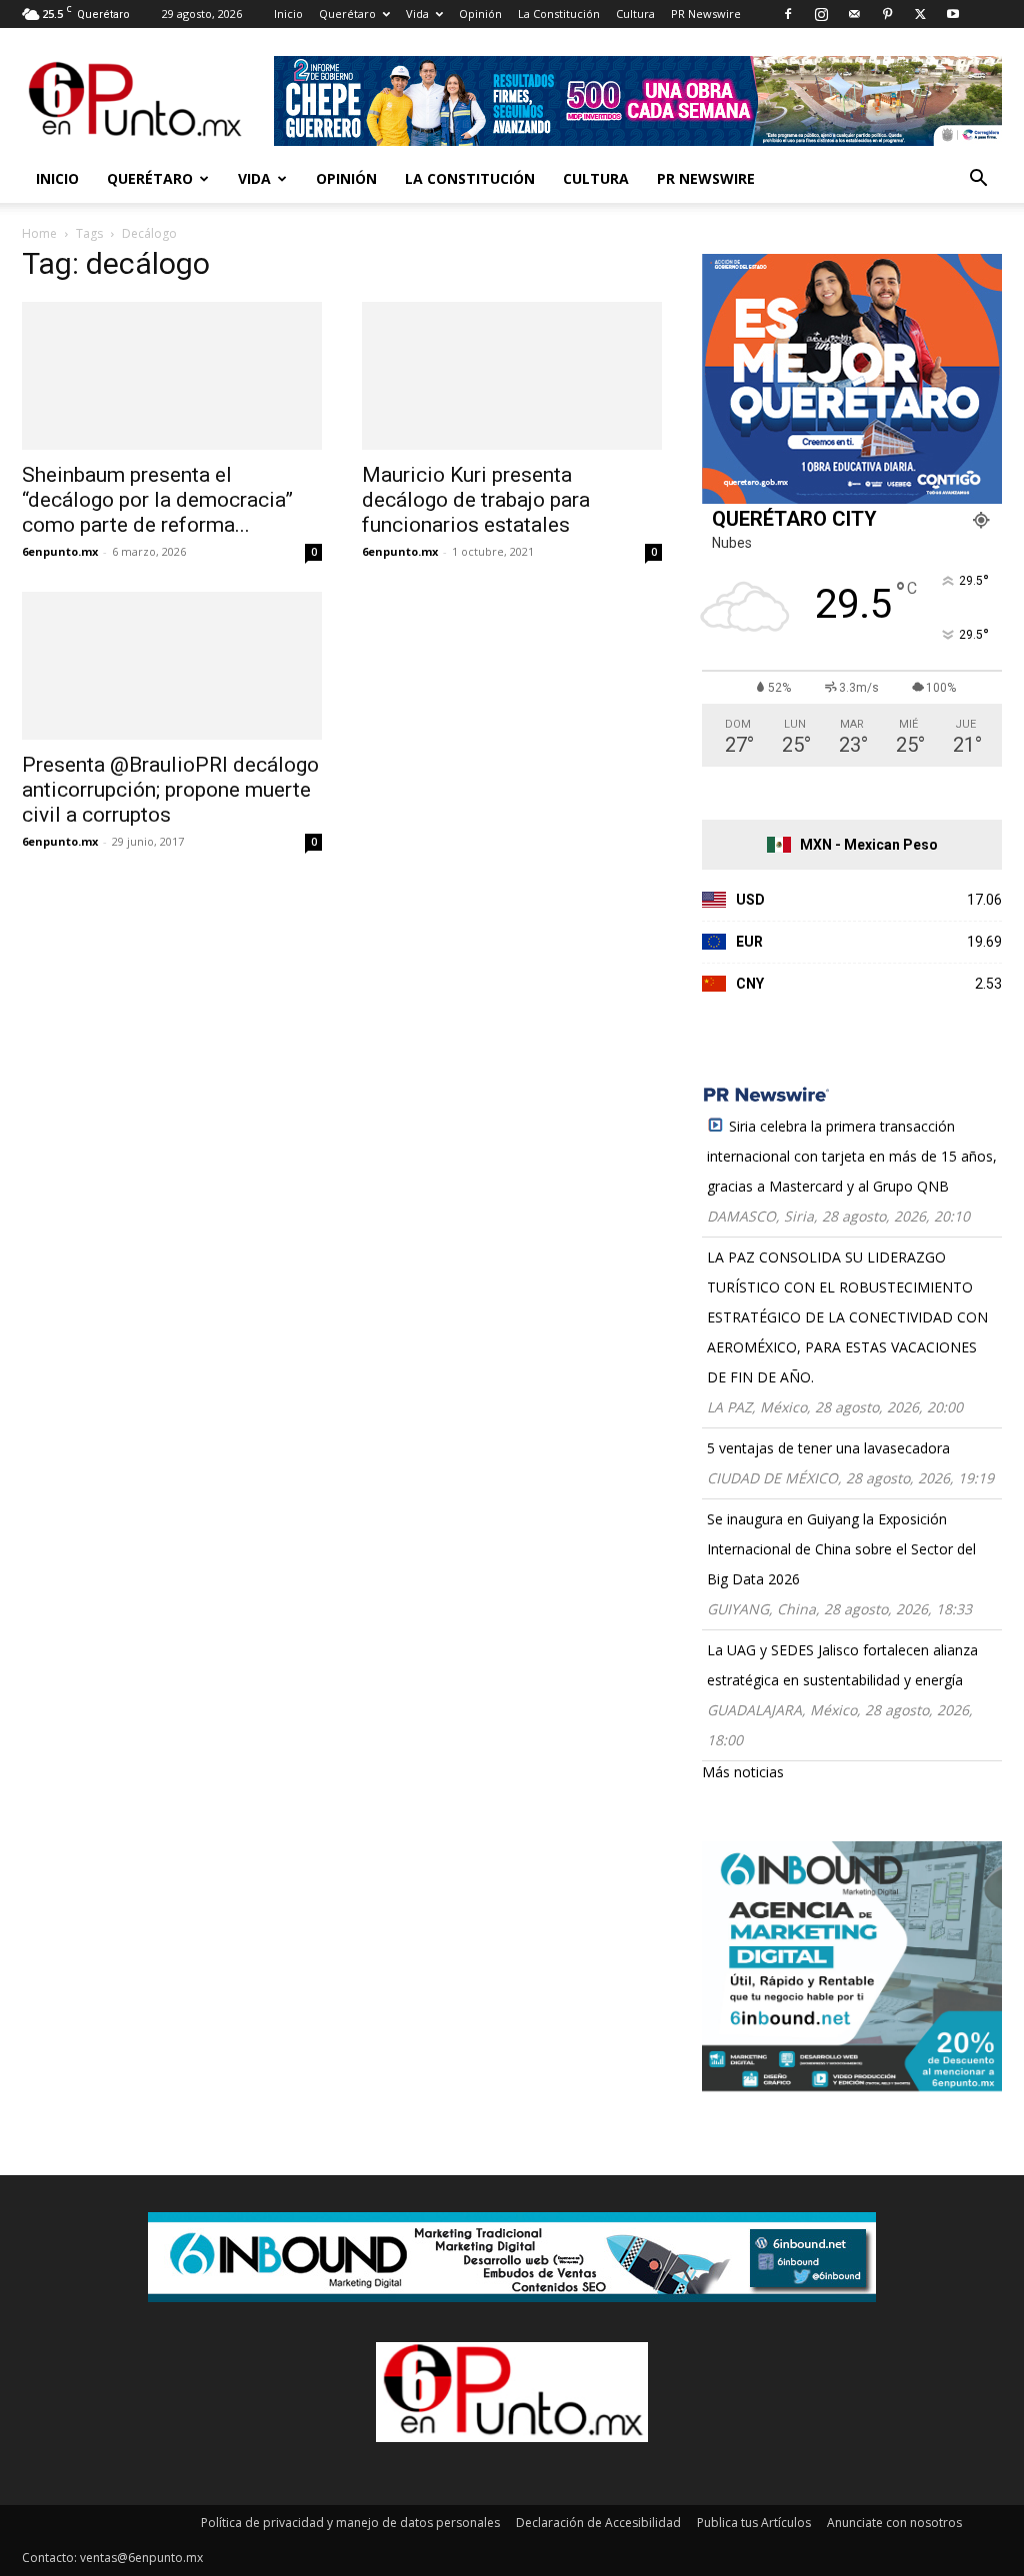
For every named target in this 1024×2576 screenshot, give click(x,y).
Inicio (288, 13)
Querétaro (347, 13)
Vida (417, 13)
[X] (920, 14)
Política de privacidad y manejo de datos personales (350, 2523)
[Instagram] (821, 14)
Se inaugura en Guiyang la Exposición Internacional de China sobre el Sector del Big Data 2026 (841, 1549)
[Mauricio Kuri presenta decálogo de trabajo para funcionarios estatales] (512, 376)
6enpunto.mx (60, 551)
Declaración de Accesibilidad (598, 2523)
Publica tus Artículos (754, 2523)
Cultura (635, 13)
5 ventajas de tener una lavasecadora (828, 1448)
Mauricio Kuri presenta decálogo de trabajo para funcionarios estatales (476, 500)
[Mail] (854, 14)
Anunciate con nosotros (894, 2523)
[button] (978, 180)
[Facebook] (788, 14)
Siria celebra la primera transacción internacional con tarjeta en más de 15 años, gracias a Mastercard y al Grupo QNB (852, 1156)
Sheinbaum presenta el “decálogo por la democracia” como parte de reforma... (157, 500)
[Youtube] (953, 14)
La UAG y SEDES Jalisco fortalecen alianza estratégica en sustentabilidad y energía (842, 1665)
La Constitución (559, 13)
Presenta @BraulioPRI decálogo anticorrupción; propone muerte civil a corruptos (170, 790)
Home (39, 233)
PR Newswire (706, 13)
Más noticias (743, 1772)
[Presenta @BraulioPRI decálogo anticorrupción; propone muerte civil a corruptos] (172, 666)
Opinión (480, 13)
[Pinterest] (887, 14)
